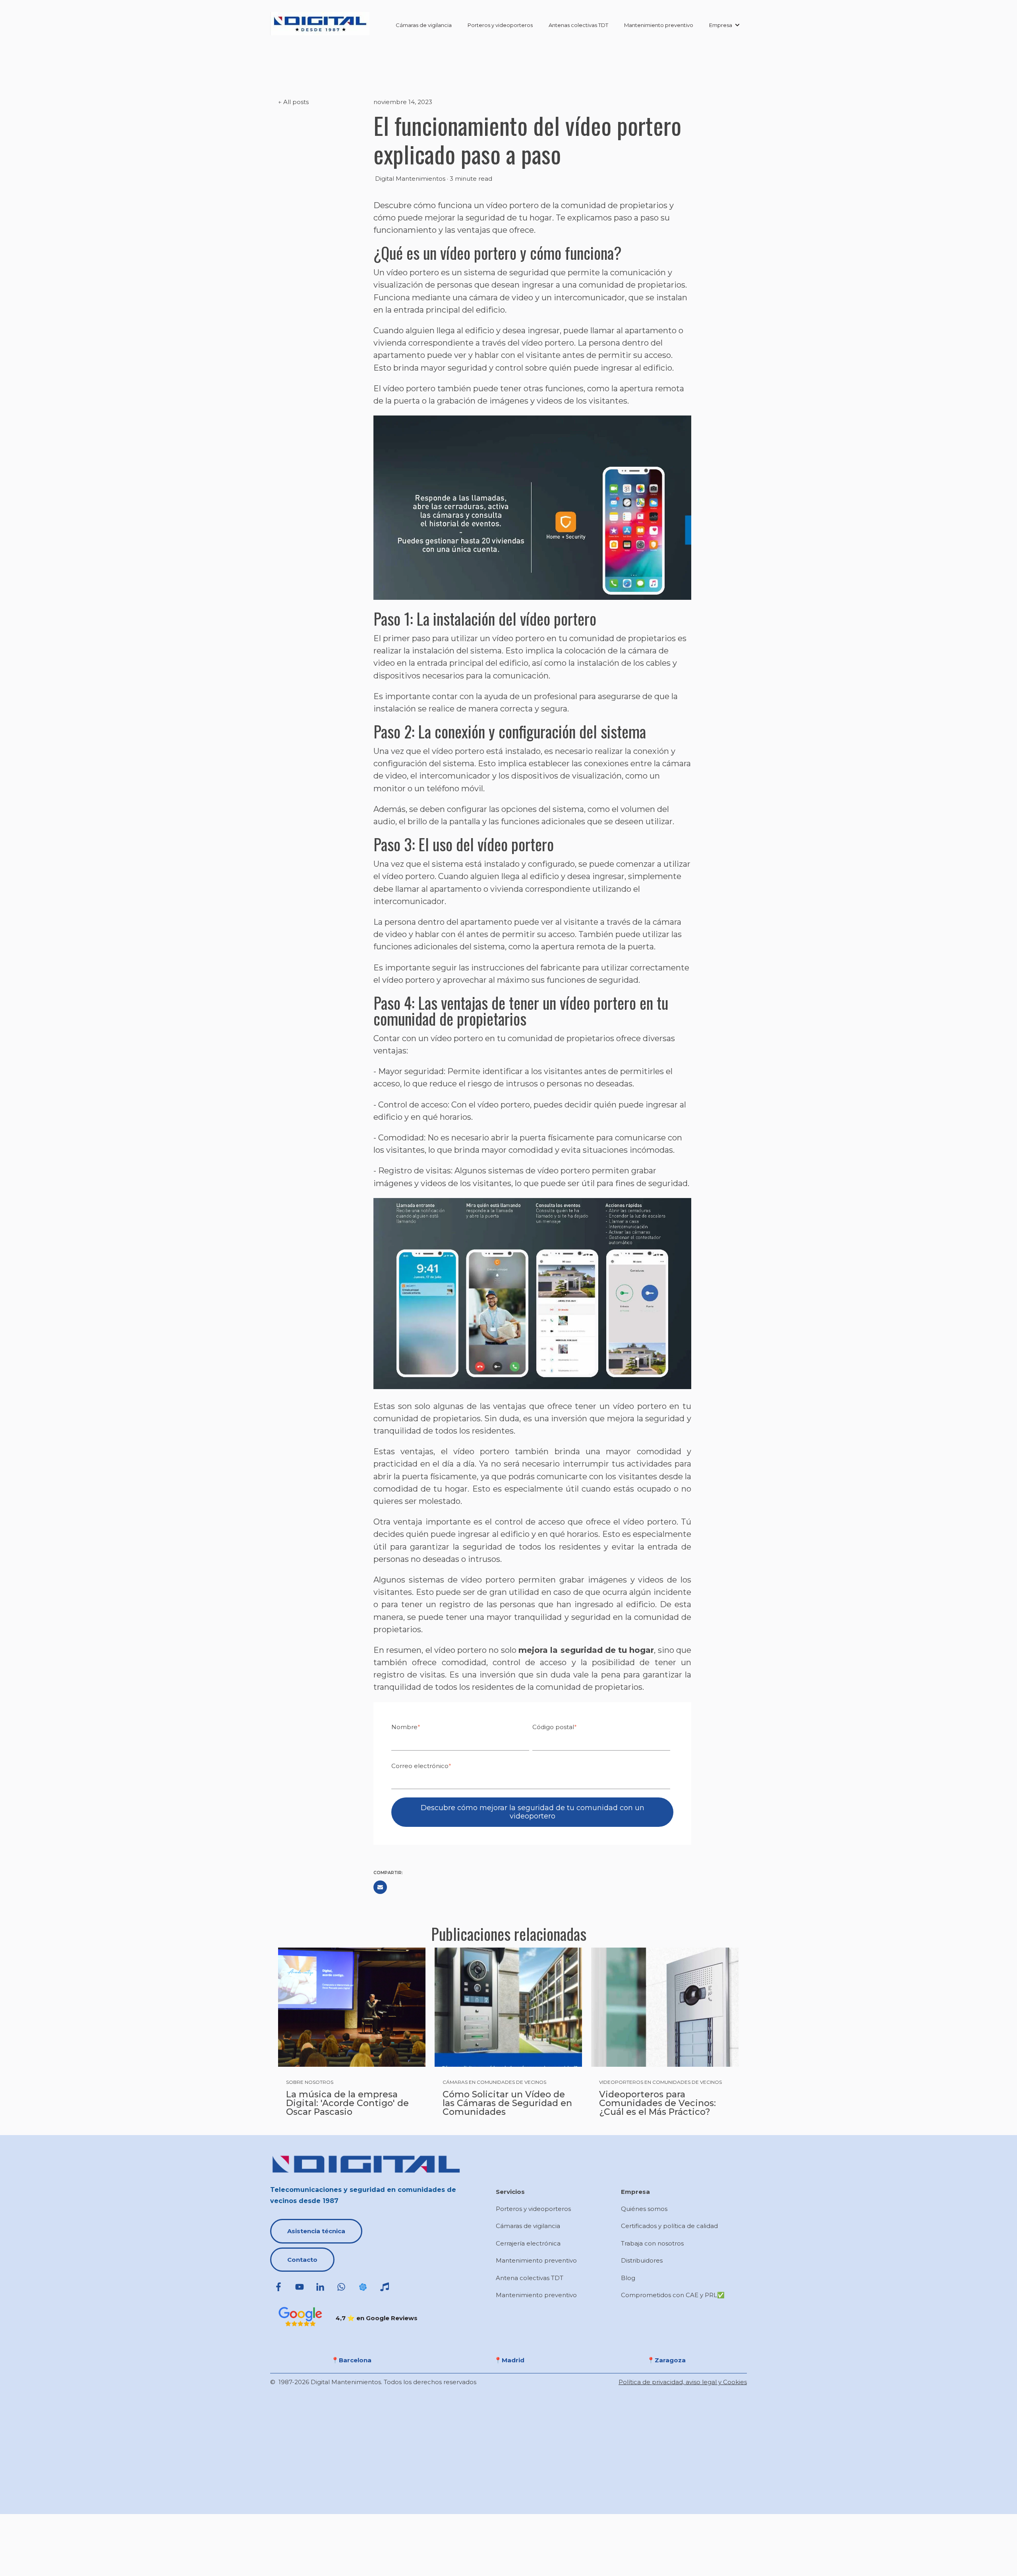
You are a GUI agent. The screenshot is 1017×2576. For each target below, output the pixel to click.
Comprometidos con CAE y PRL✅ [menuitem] (673, 2295)
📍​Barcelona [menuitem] (351, 2360)
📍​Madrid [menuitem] (509, 2360)
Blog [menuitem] (628, 2278)
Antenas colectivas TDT (578, 25)
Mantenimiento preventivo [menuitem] (536, 2260)
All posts (296, 102)
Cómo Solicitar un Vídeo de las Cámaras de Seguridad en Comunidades (507, 2103)
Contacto (302, 2260)
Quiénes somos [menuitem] (644, 2209)
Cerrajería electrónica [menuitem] (528, 2243)
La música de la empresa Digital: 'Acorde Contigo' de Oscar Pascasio (347, 2103)
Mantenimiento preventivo (659, 25)
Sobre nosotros (310, 2082)
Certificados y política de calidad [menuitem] (669, 2226)
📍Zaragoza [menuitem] (666, 2360)
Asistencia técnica (316, 2231)
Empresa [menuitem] (635, 2192)
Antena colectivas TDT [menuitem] (530, 2278)
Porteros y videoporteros (500, 25)
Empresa (721, 25)
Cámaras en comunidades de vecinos (494, 2082)
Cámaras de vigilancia (424, 25)
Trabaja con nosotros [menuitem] (652, 2243)
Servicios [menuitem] (510, 2192)
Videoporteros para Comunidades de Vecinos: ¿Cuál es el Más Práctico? (657, 2103)
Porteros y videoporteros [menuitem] (533, 2209)
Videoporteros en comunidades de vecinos (660, 2082)
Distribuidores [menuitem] (642, 2260)
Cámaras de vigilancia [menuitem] (528, 2226)
